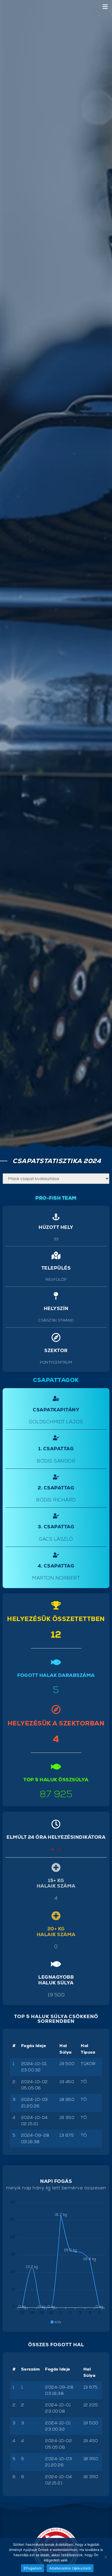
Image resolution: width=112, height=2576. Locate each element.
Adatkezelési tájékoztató (70, 2568)
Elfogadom (33, 2568)
